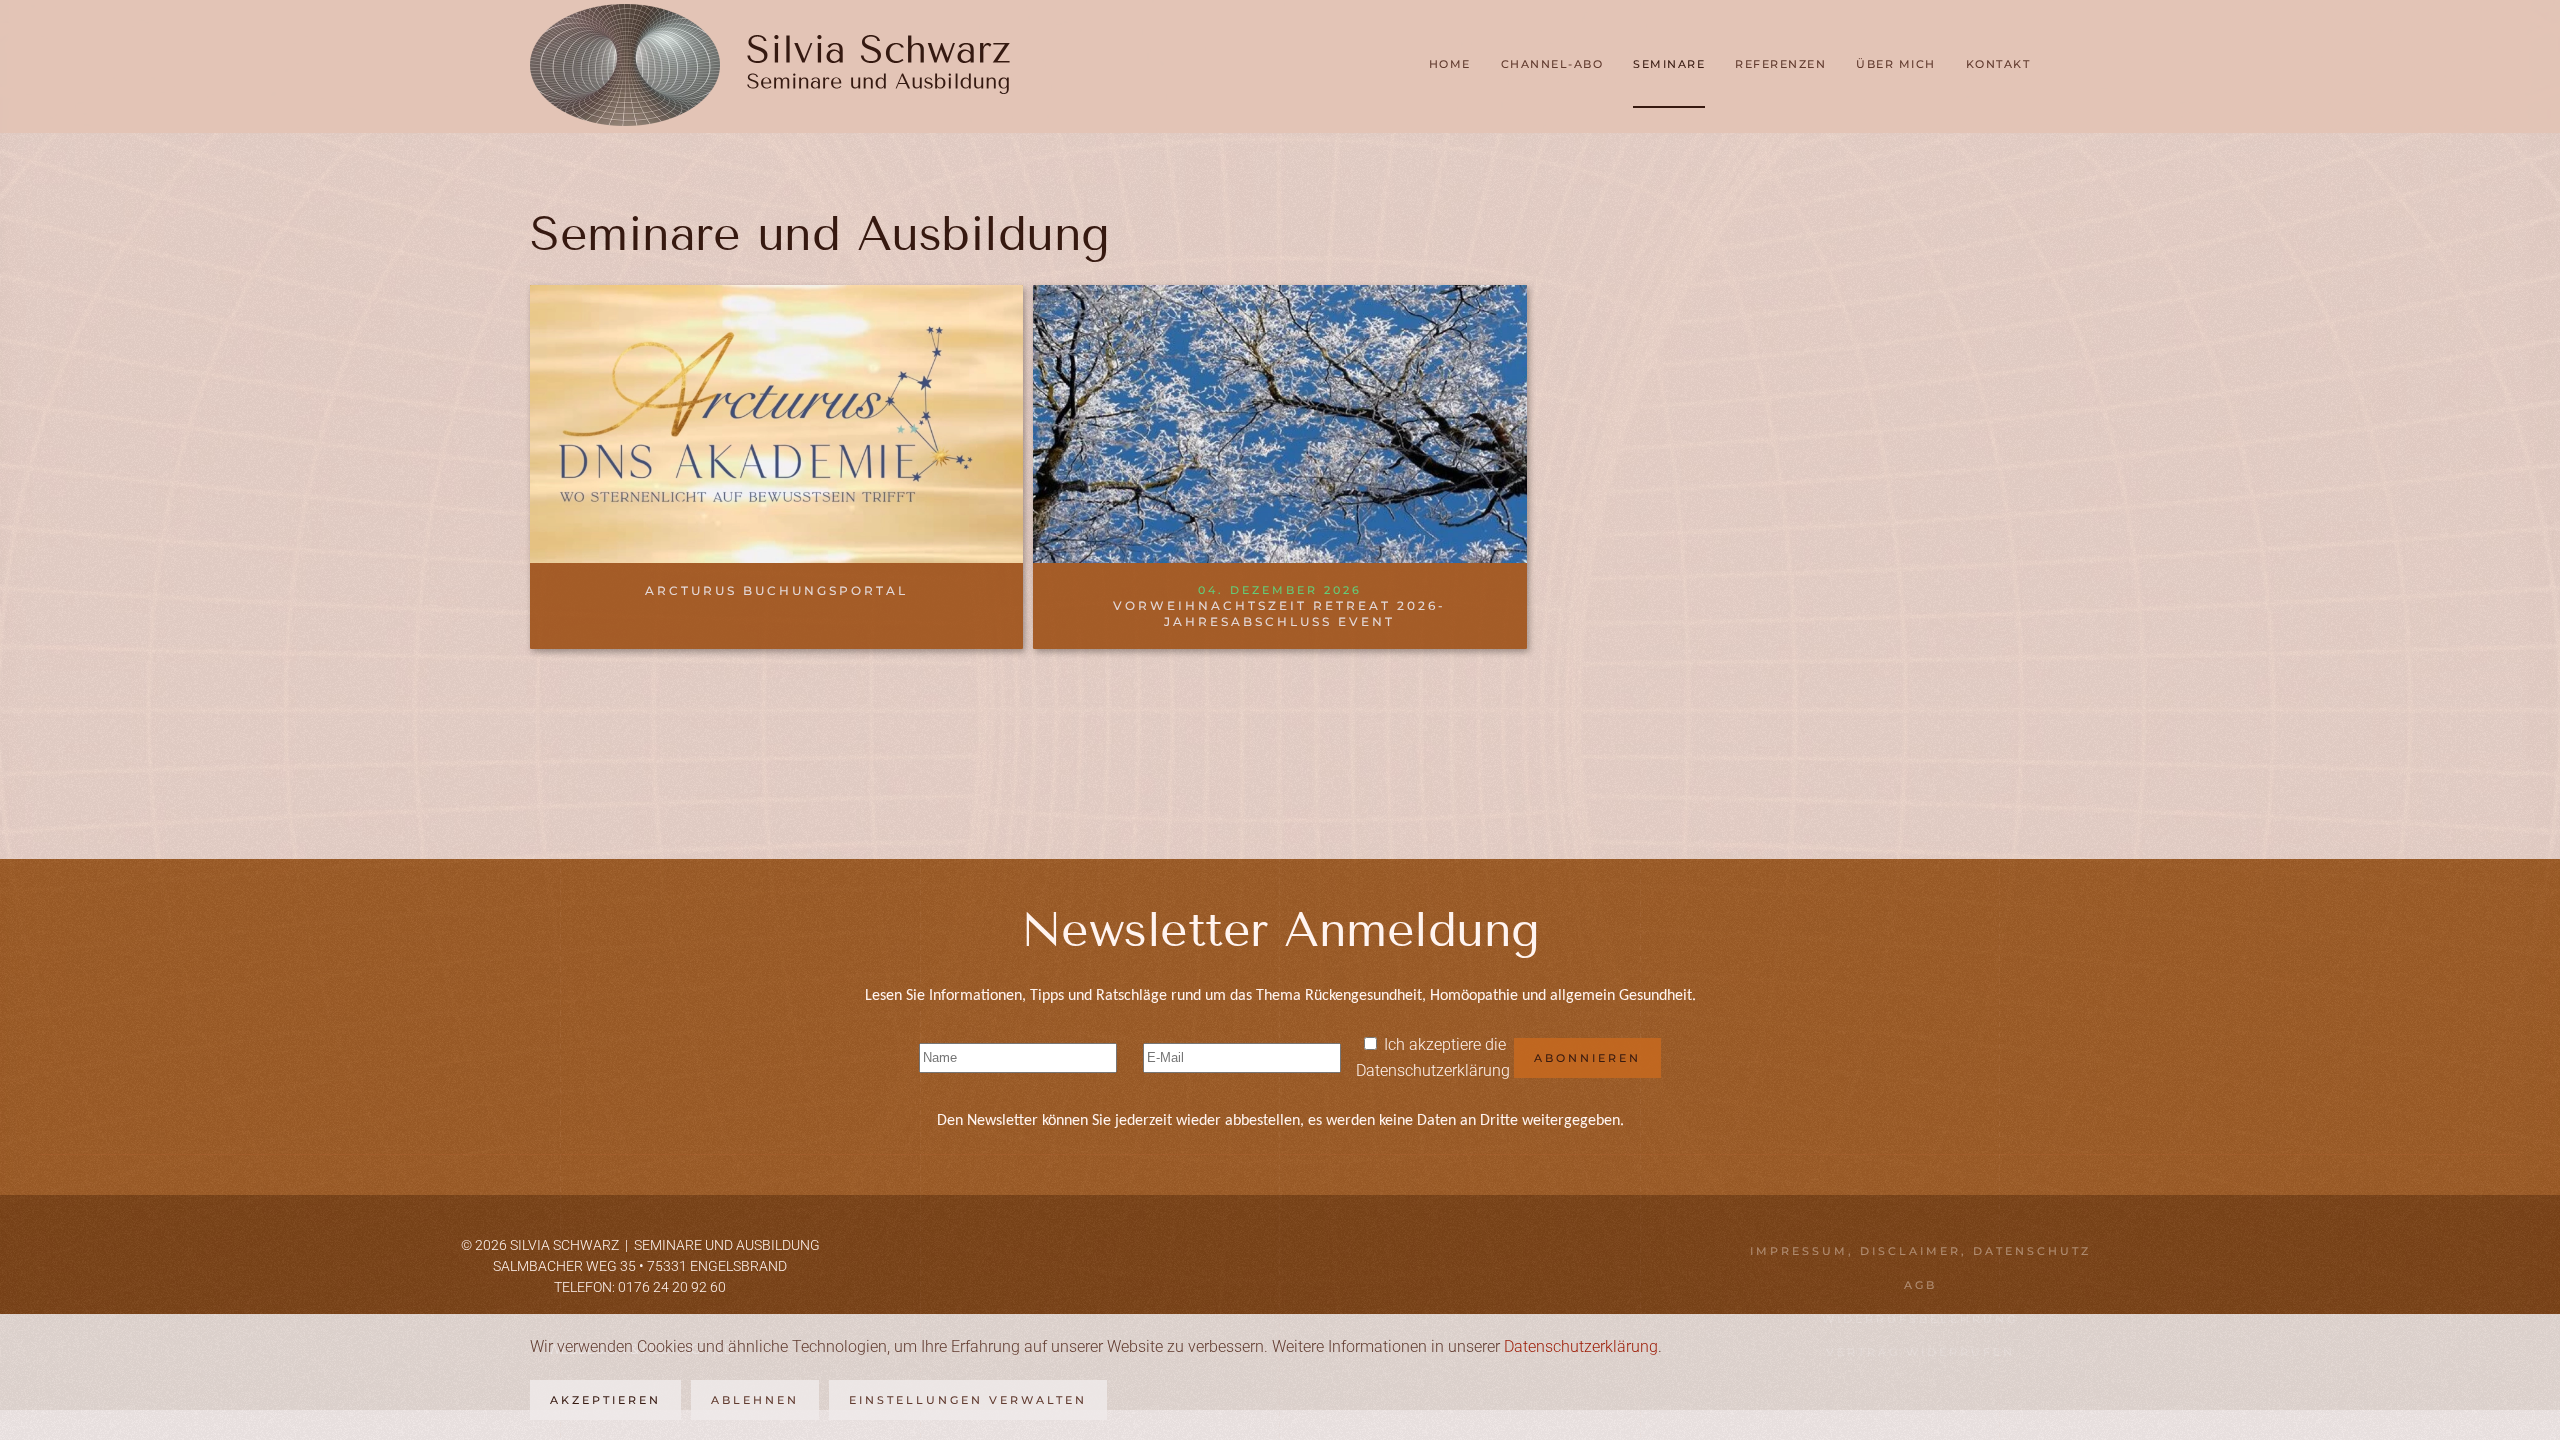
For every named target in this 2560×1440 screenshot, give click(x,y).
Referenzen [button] (1780, 64)
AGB (1920, 1285)
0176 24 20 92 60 (672, 1287)
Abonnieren (1587, 1058)
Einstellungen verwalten (968, 1400)
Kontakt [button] (1998, 64)
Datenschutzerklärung (1433, 1070)
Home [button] (1450, 64)
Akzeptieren (605, 1400)
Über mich (1896, 64)
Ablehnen (755, 1400)
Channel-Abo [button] (1552, 64)
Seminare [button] (1669, 64)
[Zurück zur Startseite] (770, 65)
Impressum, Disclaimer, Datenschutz (1920, 1251)
